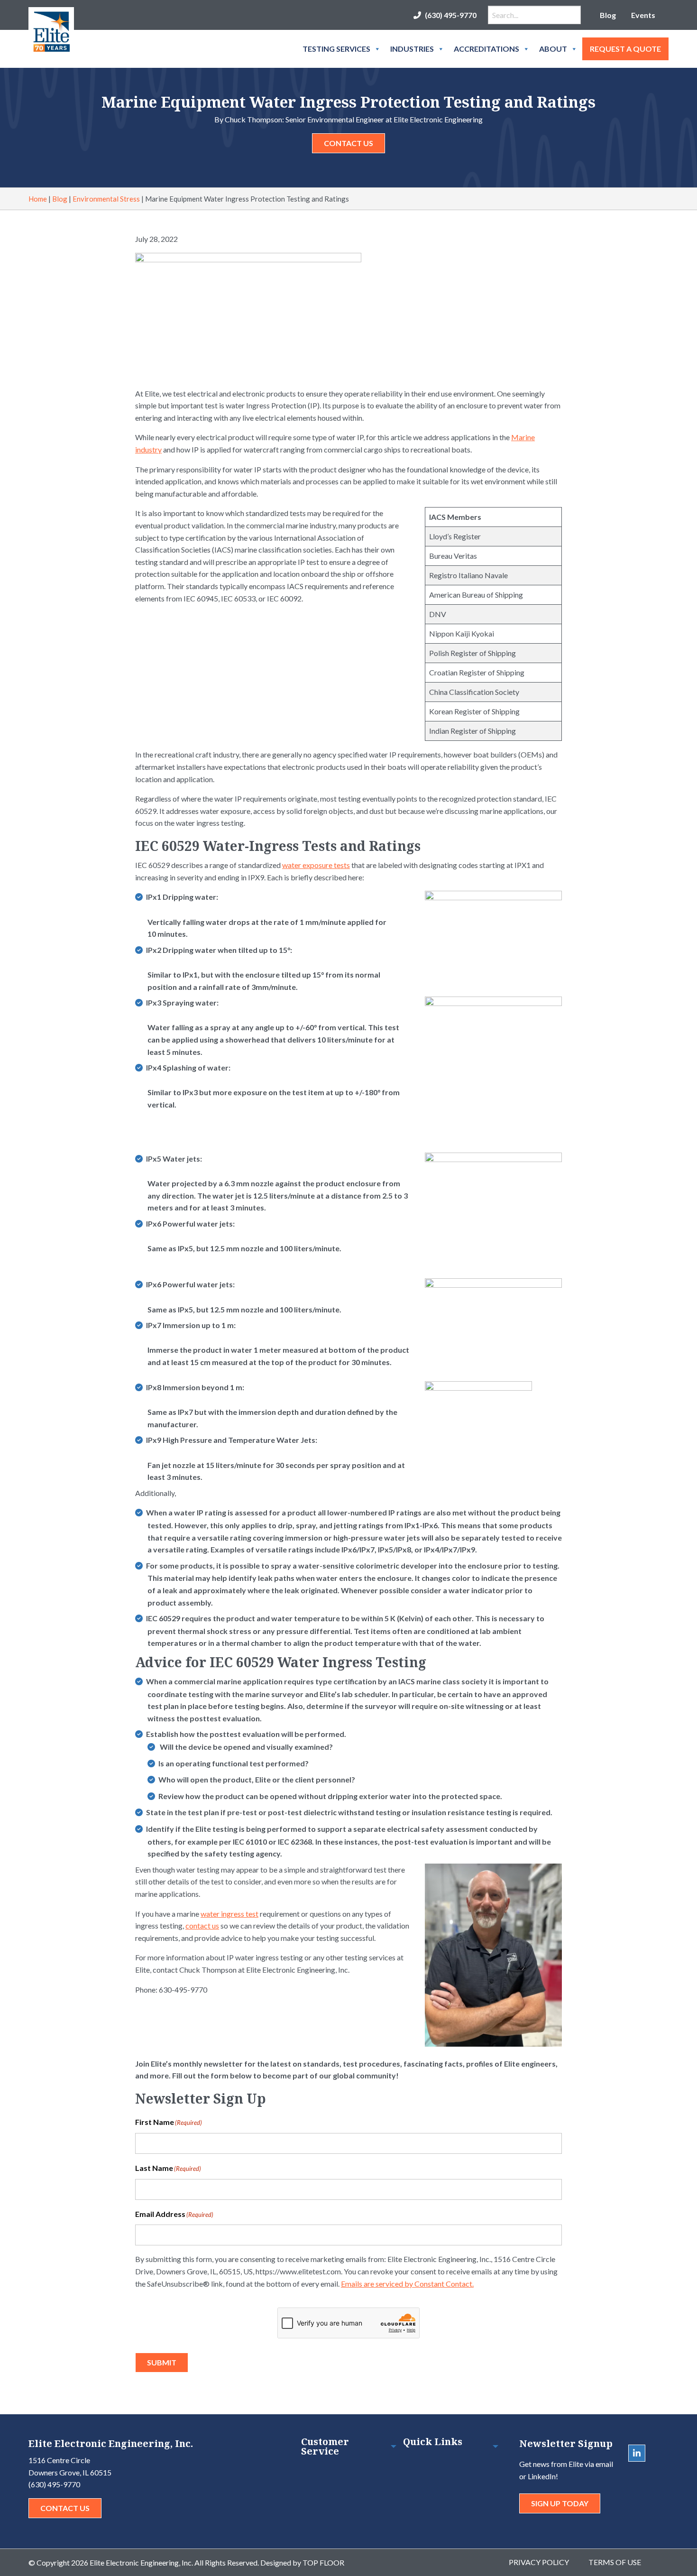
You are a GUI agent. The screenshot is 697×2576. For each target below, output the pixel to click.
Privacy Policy (539, 2562)
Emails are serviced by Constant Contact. (407, 2284)
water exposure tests (316, 865)
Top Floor (323, 2562)
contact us (202, 1925)
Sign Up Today (560, 2503)
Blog (608, 15)
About (553, 49)
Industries (412, 49)
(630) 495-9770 (451, 15)
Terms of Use (615, 2562)
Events (643, 15)
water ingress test (229, 1914)
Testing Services (336, 49)
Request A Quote (625, 49)
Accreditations (486, 49)
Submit (162, 2362)
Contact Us (348, 143)
